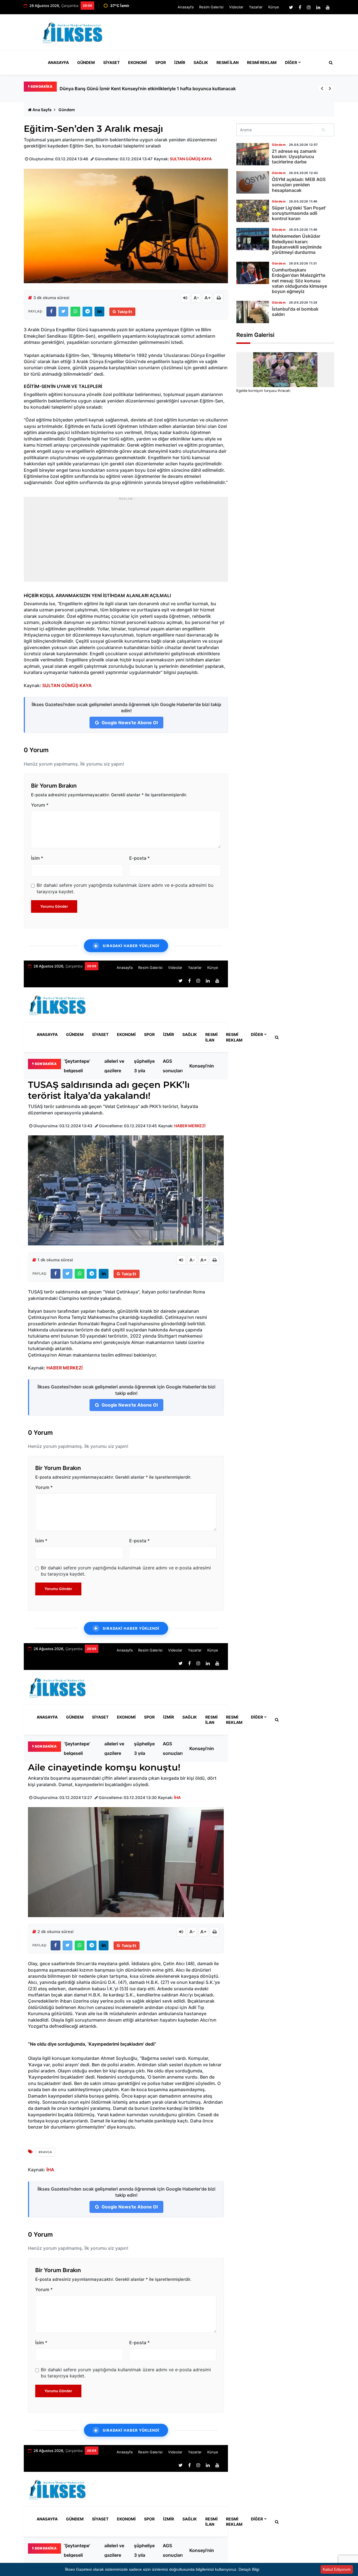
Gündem (86, 62)
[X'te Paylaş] (63, 312)
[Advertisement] (232, 35)
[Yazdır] (219, 298)
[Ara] (323, 130)
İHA (177, 1797)
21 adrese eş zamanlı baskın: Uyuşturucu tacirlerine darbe (294, 156)
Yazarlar (256, 7)
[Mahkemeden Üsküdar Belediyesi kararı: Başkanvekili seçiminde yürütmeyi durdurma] (253, 239)
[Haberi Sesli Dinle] (185, 298)
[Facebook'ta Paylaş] (51, 312)
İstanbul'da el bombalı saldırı (295, 312)
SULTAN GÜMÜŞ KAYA (191, 159)
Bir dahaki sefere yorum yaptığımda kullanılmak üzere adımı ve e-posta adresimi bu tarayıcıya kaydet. (125, 888)
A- (196, 298)
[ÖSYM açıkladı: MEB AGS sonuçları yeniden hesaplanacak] (253, 182)
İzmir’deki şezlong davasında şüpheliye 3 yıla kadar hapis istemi (145, 1066)
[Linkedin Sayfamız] (318, 7)
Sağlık (201, 62)
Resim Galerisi (211, 7)
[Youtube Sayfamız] (328, 7)
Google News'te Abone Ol (129, 723)
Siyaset (111, 62)
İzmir (180, 62)
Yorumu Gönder (54, 906)
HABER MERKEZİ (190, 1126)
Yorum (40, 805)
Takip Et (125, 312)
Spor (161, 62)
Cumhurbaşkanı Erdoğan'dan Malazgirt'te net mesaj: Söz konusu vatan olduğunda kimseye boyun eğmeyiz (299, 281)
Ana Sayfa (42, 110)
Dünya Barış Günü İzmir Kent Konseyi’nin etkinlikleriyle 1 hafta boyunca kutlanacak (205, 1066)
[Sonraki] (330, 89)
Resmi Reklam (262, 62)
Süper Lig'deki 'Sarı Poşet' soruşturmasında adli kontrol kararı (299, 213)
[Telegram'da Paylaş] (87, 312)
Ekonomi (137, 62)
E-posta (139, 858)
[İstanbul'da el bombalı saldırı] (253, 312)
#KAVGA (45, 2152)
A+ (208, 298)
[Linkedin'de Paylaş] (99, 312)
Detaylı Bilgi (249, 2569)
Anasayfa (186, 7)
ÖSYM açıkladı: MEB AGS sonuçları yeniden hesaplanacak (178, 1066)
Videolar (236, 7)
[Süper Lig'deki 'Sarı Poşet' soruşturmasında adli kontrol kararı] (253, 211)
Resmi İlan (228, 62)
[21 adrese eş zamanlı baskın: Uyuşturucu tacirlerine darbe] (253, 154)
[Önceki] (322, 89)
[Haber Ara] (329, 63)
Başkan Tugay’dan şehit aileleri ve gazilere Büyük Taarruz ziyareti (116, 1066)
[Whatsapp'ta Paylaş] (75, 312)
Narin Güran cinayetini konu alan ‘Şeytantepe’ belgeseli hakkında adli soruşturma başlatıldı (156, 89)
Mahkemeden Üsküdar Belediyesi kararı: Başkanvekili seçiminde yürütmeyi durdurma (297, 244)
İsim (37, 858)
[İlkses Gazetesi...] (73, 32)
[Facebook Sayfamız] (300, 7)
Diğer (291, 62)
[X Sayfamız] (291, 7)
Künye (274, 7)
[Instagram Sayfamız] (309, 7)
